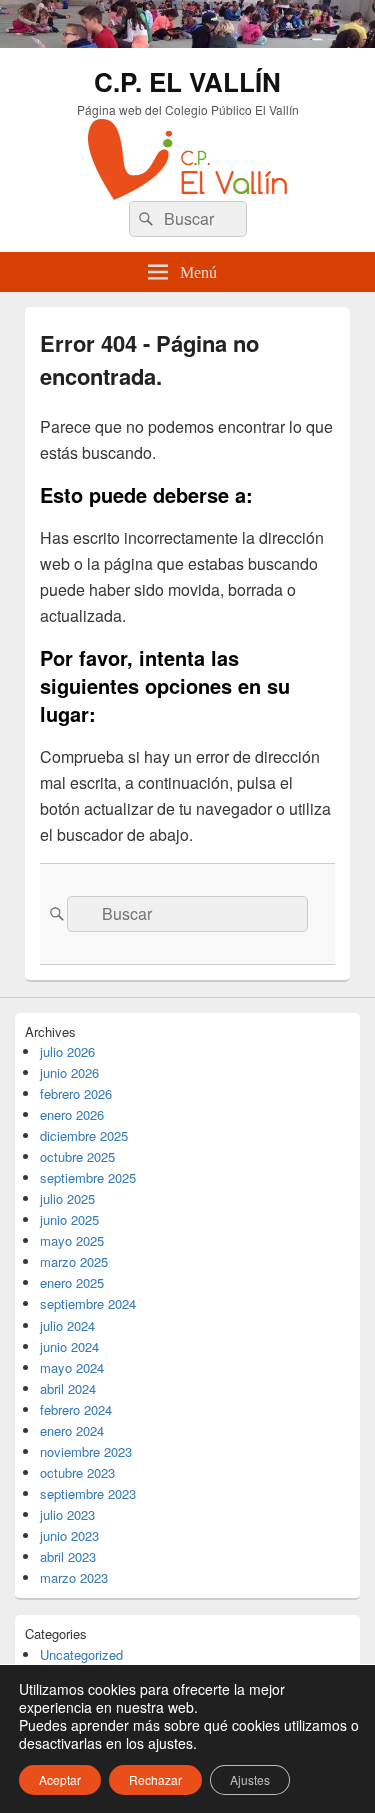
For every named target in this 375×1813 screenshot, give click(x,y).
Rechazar (155, 1779)
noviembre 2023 (86, 1451)
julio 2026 (67, 1051)
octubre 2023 (77, 1472)
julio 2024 (67, 1325)
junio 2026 (69, 1072)
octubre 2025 (77, 1156)
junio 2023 (69, 1535)
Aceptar (60, 1779)
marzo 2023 (74, 1577)
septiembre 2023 (88, 1493)
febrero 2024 (76, 1409)
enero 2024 (72, 1430)
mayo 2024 (72, 1367)
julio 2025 (67, 1198)
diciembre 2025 (84, 1135)
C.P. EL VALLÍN (187, 81)
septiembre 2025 (88, 1177)
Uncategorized (81, 1654)
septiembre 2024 (88, 1303)
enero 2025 (72, 1282)
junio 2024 (69, 1346)
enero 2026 (72, 1114)
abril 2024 (68, 1388)
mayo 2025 (72, 1240)
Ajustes (250, 1779)
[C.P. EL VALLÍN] (187, 41)
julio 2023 (67, 1514)
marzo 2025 (74, 1261)
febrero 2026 (76, 1093)
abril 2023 (68, 1556)
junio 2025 (69, 1219)
